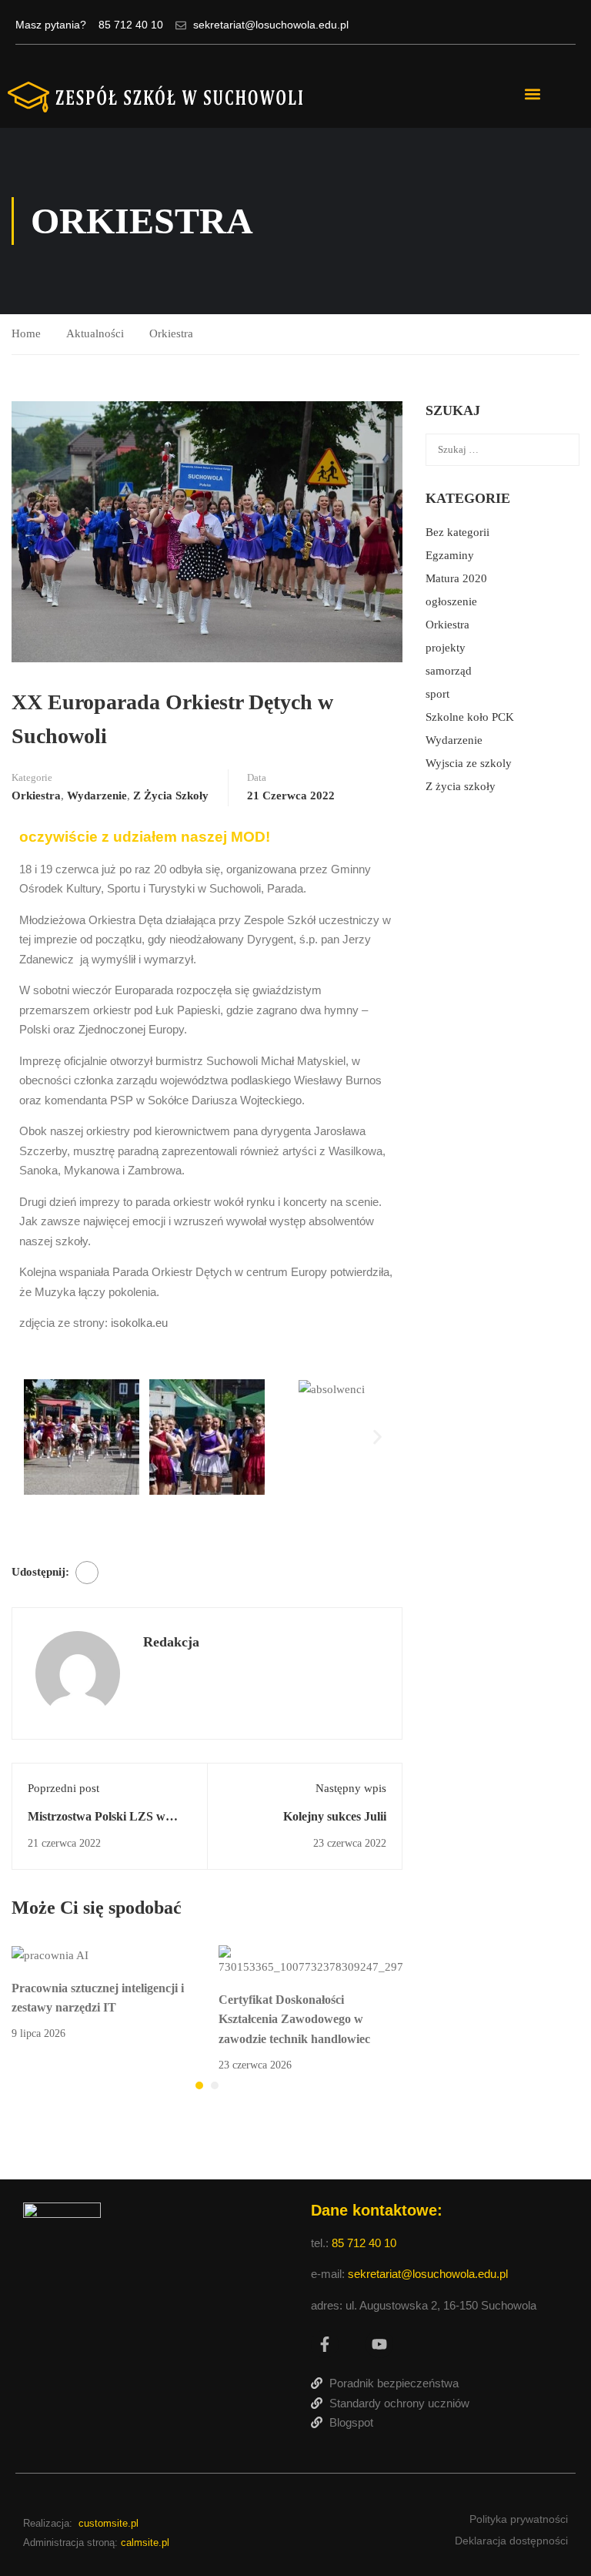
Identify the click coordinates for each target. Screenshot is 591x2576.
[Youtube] (379, 2344)
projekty (446, 648)
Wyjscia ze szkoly (469, 763)
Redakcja (171, 1642)
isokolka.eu (138, 1323)
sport (437, 694)
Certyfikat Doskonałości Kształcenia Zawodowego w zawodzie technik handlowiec (294, 2019)
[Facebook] (87, 1573)
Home (26, 333)
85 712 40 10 (366, 2243)
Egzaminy (450, 555)
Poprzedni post (63, 1788)
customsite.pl (109, 2523)
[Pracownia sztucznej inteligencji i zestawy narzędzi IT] (50, 1955)
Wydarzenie (97, 796)
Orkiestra (171, 333)
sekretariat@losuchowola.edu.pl (428, 2274)
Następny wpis (351, 1788)
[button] (532, 94)
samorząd (449, 671)
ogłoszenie (451, 601)
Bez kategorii (457, 532)
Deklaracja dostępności (511, 2541)
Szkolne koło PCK (470, 717)
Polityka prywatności (519, 2519)
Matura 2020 (456, 578)
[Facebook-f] (325, 2344)
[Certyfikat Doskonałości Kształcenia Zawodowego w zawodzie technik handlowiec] (311, 1961)
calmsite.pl (145, 2543)
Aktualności (95, 333)
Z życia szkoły (171, 796)
